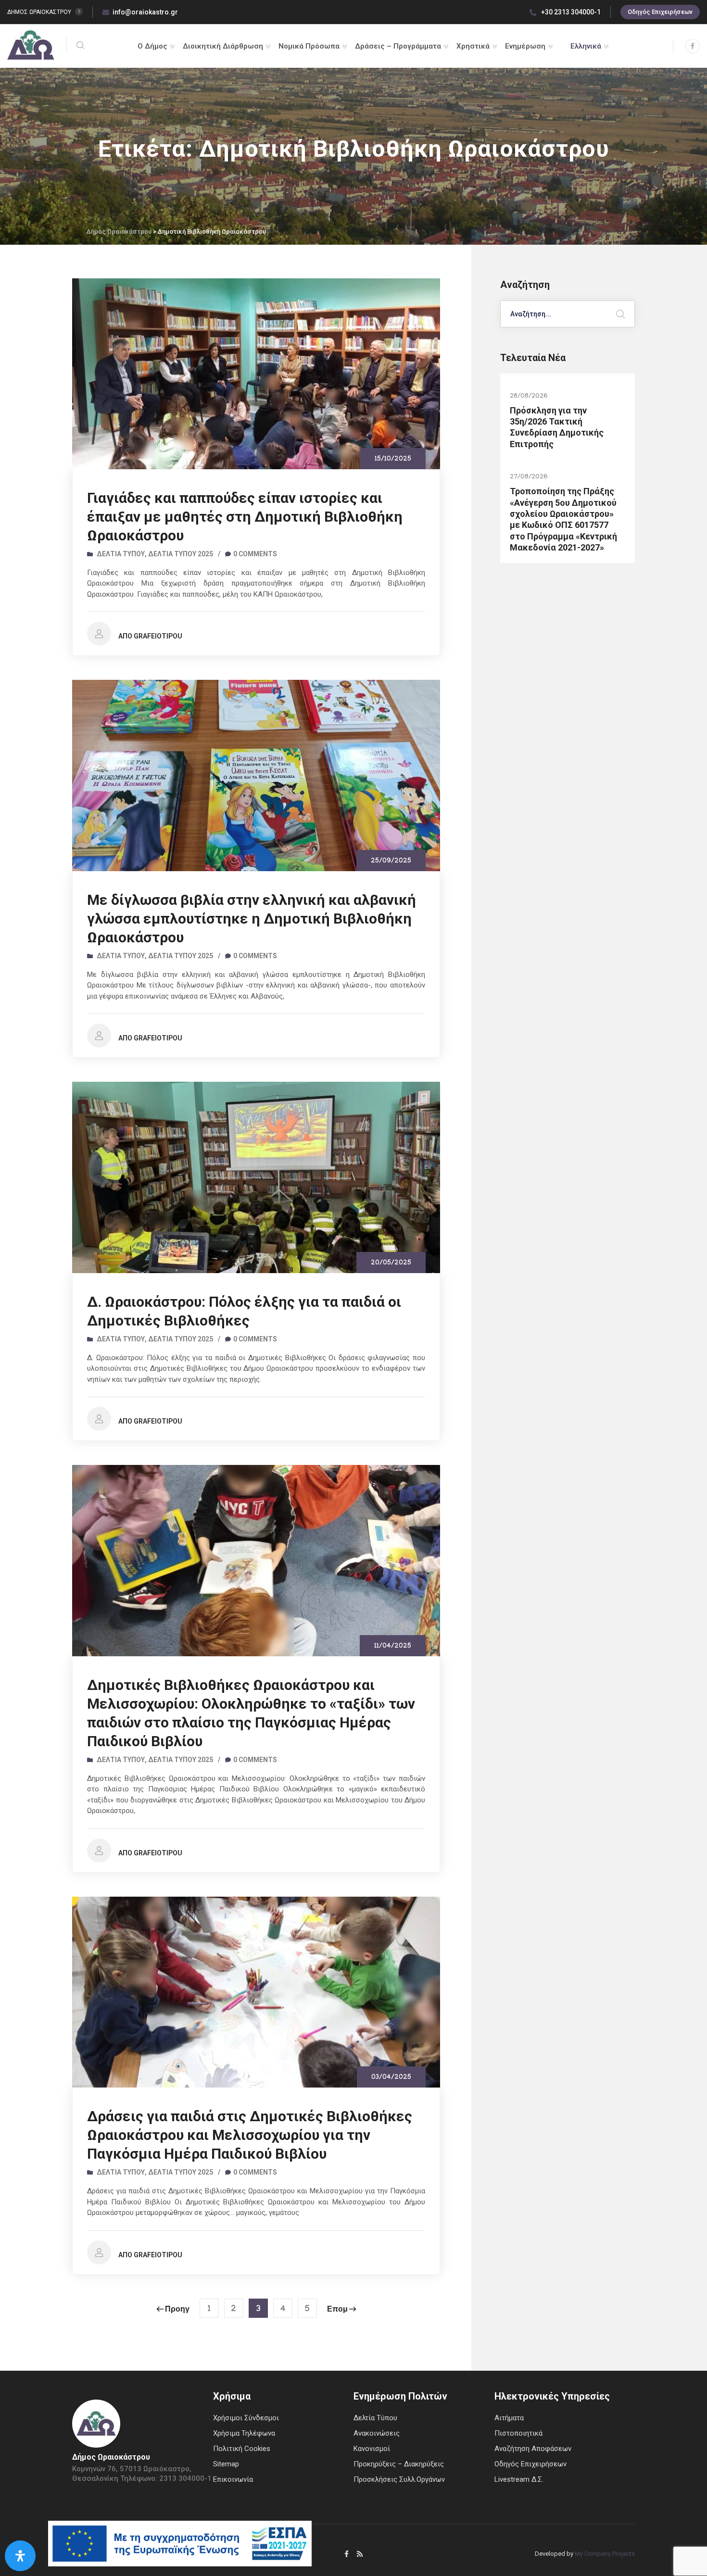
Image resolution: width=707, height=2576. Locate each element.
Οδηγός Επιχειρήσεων (660, 12)
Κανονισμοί (372, 2449)
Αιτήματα (509, 2418)
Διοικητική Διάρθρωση (223, 46)
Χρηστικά (473, 46)
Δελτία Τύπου (121, 554)
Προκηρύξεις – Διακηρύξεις (399, 2464)
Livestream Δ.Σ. (519, 2479)
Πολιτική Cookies (242, 2449)
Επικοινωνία (233, 2479)
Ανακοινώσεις (377, 2433)
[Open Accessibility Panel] (20, 2556)
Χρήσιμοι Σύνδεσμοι (246, 2418)
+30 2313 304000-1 (570, 12)
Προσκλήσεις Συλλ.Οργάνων (399, 2479)
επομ (337, 2310)
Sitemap (226, 2464)
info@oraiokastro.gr (145, 12)
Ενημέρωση (525, 46)
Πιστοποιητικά (518, 2433)
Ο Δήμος (152, 46)
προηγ (177, 2310)
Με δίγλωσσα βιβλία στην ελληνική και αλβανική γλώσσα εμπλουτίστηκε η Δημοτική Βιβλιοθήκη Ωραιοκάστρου (252, 919)
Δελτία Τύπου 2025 (181, 554)
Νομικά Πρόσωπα (309, 46)
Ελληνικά (586, 46)
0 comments (255, 554)
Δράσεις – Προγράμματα (398, 46)
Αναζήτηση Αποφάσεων (533, 2449)
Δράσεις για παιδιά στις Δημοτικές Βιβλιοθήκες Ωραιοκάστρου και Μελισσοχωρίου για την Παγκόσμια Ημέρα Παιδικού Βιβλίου (250, 2135)
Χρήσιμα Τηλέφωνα (244, 2433)
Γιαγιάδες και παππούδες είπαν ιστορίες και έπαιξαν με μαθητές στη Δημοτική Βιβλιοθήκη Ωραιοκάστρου (245, 517)
